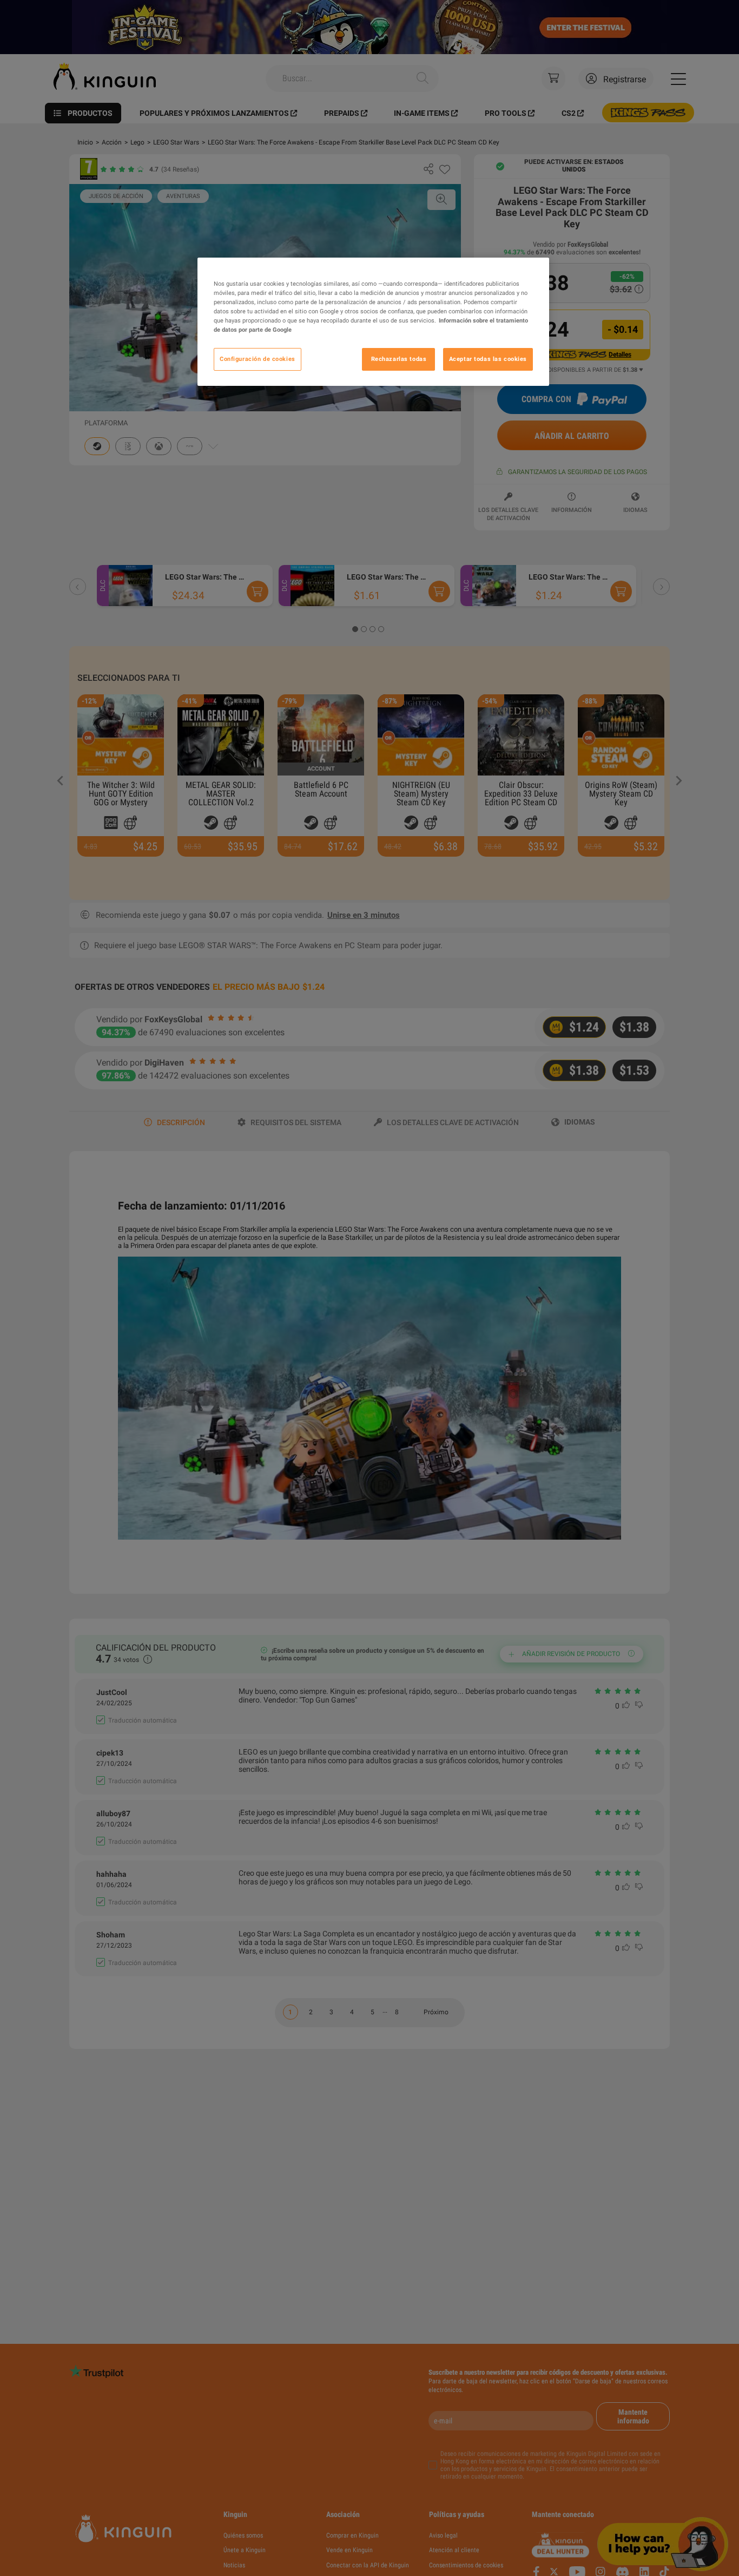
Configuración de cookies (258, 359)
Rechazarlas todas (399, 359)
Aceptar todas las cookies (488, 359)
